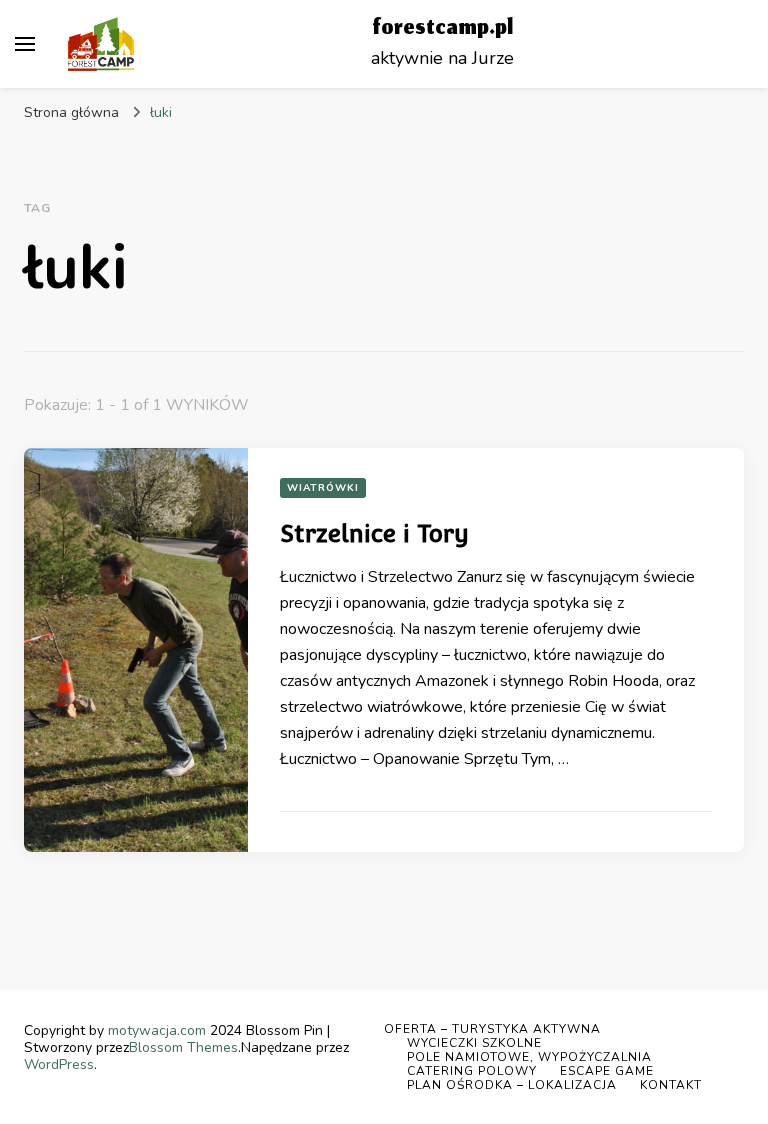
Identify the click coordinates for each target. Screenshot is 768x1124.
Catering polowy (472, 1071)
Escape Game (607, 1071)
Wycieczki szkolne (474, 1043)
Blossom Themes (183, 1047)
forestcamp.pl (442, 29)
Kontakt (671, 1085)
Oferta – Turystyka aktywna (492, 1029)
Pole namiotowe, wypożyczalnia (529, 1057)
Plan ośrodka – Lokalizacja (512, 1085)
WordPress (59, 1064)
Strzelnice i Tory (374, 533)
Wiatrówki (323, 488)
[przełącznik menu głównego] (25, 44)
